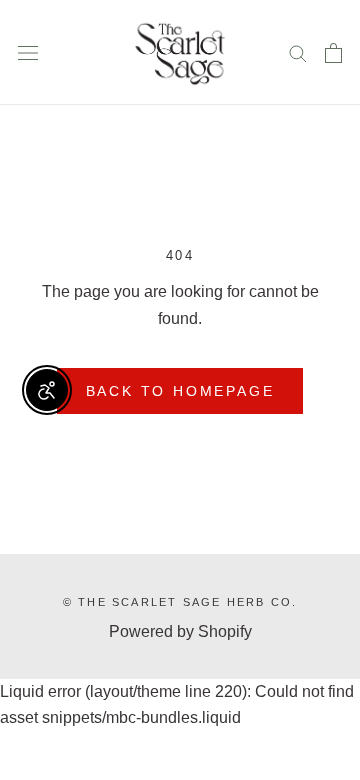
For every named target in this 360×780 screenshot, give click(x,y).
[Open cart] (333, 53)
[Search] (298, 52)
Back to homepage (180, 391)
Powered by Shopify (180, 631)
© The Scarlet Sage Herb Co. (180, 602)
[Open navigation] (28, 53)
